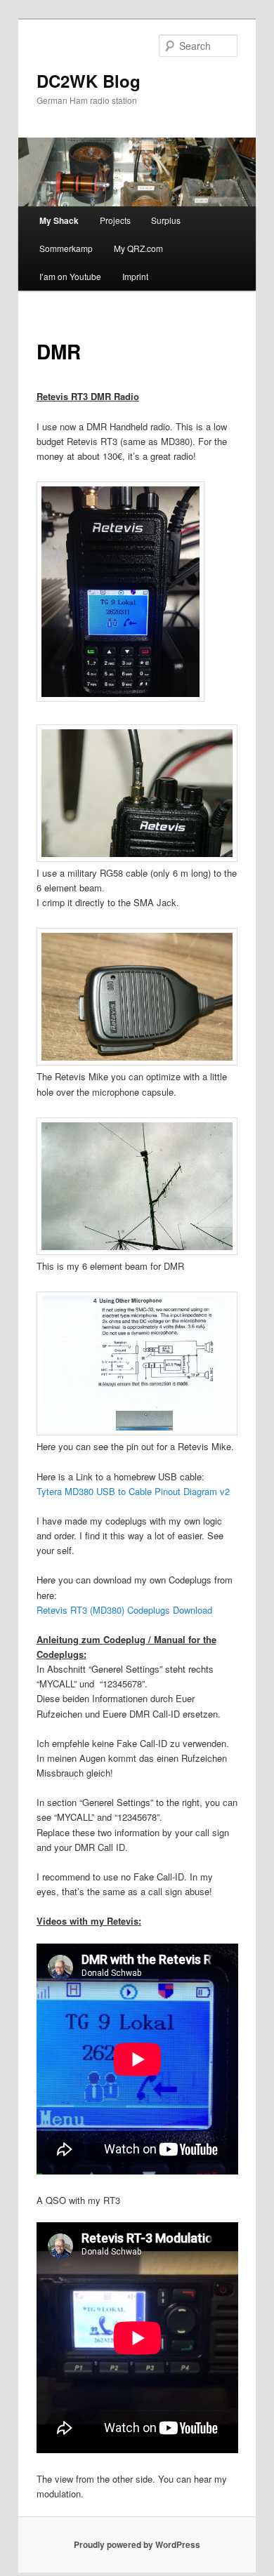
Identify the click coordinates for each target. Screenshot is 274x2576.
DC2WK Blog (89, 81)
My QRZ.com (138, 248)
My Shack (59, 220)
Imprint (135, 276)
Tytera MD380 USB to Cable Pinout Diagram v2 (133, 1491)
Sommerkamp (66, 248)
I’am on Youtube (70, 276)
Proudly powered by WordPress (137, 2544)
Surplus (166, 220)
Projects (115, 220)
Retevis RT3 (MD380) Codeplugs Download (124, 1610)
